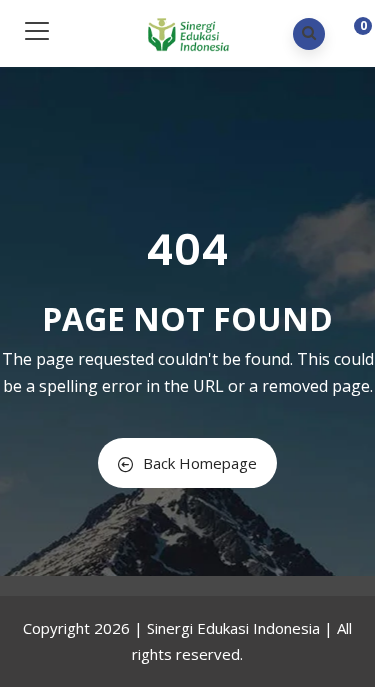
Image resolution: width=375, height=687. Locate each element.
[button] (347, 35)
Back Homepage (200, 463)
